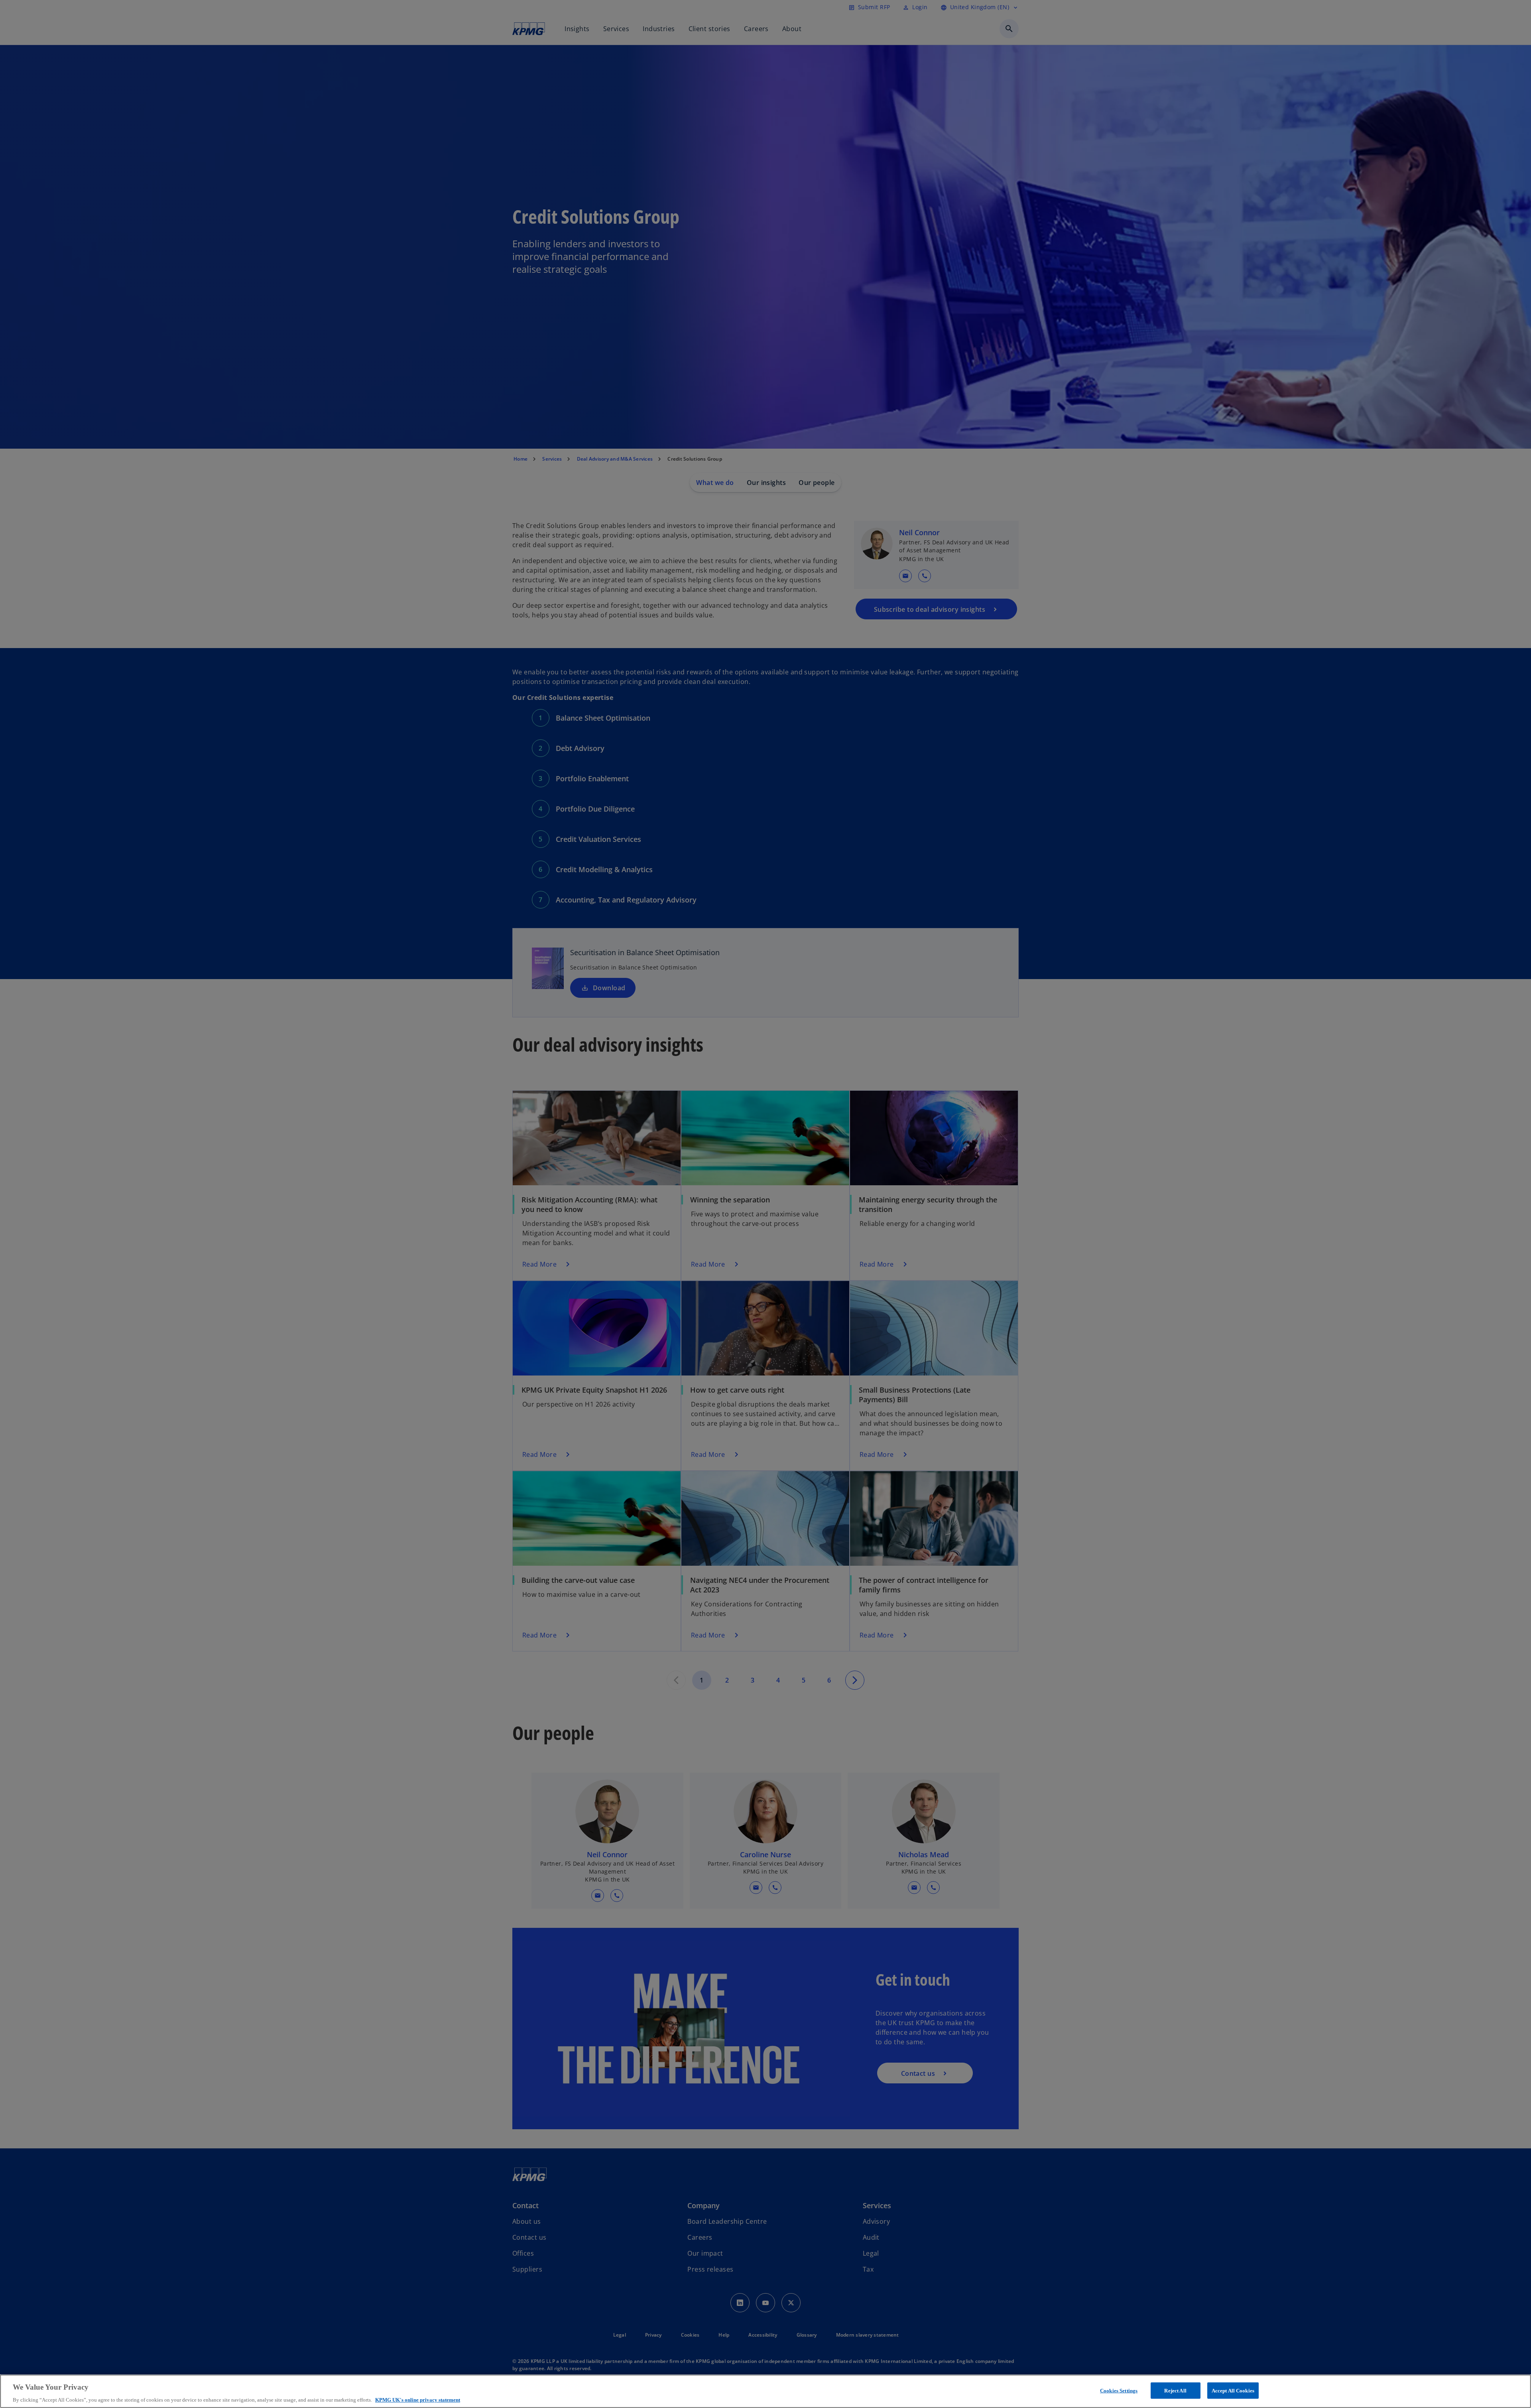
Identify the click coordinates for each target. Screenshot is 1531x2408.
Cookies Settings (1119, 2390)
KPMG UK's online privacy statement (418, 2400)
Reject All (1175, 2390)
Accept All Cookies (1233, 2390)
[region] (765, 2391)
